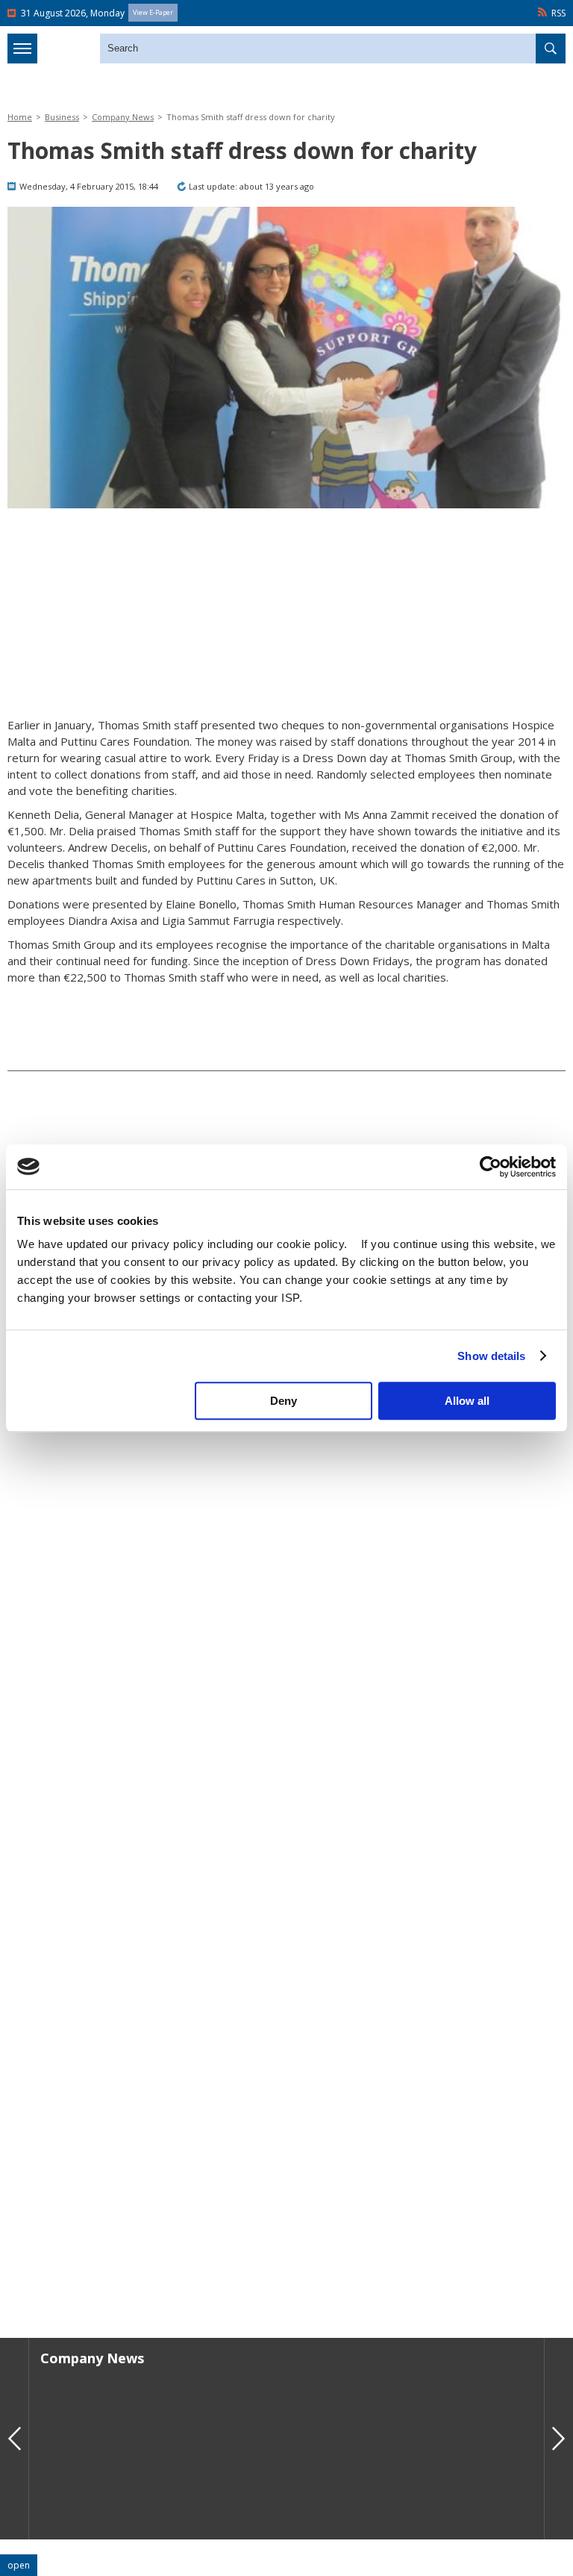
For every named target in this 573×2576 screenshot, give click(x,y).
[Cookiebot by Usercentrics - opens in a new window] (491, 1167)
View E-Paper (153, 12)
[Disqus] (286, 2112)
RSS (558, 13)
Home (20, 117)
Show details (491, 1356)
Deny (284, 1401)
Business (62, 117)
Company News (123, 117)
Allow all (467, 1401)
